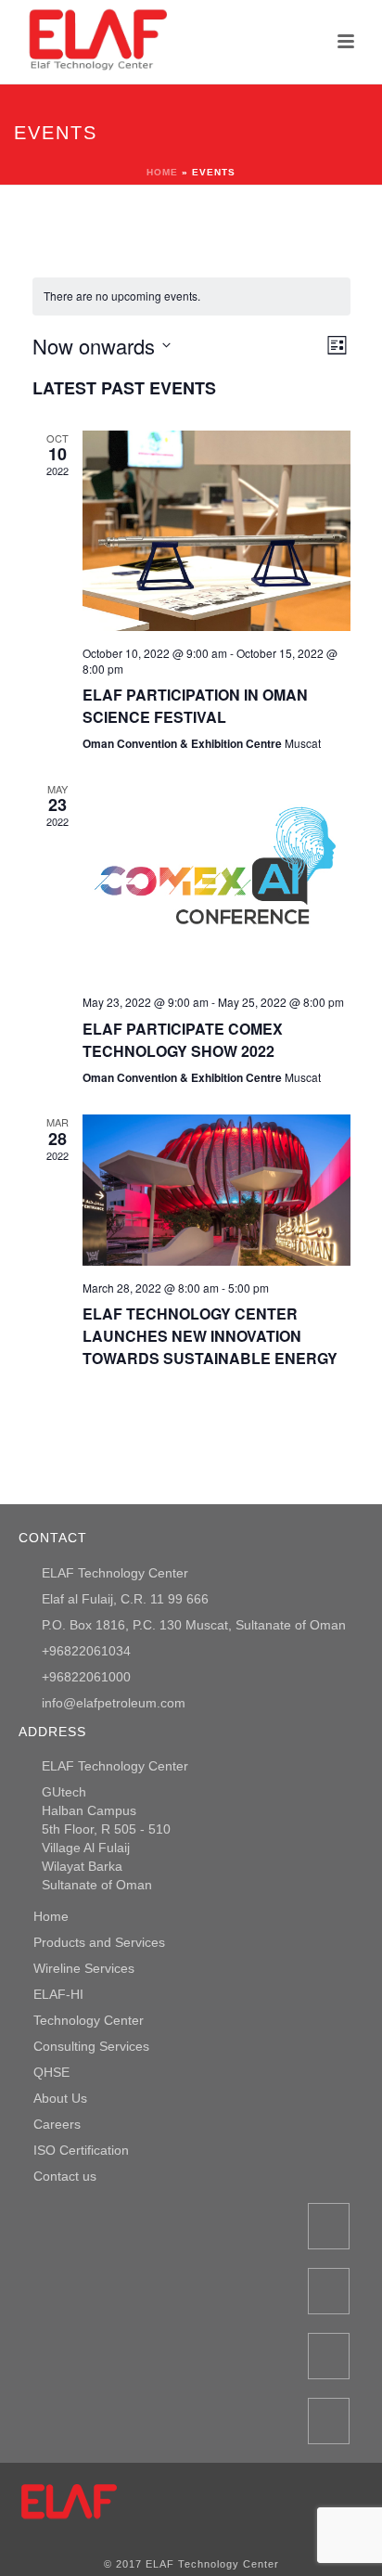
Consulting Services (91, 2046)
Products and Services (99, 1942)
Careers (57, 2124)
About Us (60, 2098)
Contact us (65, 2176)
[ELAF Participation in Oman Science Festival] (216, 531)
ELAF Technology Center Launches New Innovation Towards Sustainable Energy (210, 1336)
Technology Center (89, 2020)
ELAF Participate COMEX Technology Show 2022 (183, 1040)
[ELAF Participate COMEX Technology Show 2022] (216, 881)
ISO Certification (81, 2150)
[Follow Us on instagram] (329, 2291)
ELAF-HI (58, 1994)
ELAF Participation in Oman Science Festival (195, 706)
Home (162, 172)
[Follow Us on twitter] (329, 2356)
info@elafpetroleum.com (114, 1703)
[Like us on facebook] (329, 2226)
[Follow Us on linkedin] (329, 2421)
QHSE (51, 2072)
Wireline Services (84, 1968)
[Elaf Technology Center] (70, 2504)
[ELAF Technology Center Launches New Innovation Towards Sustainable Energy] (216, 1190)
